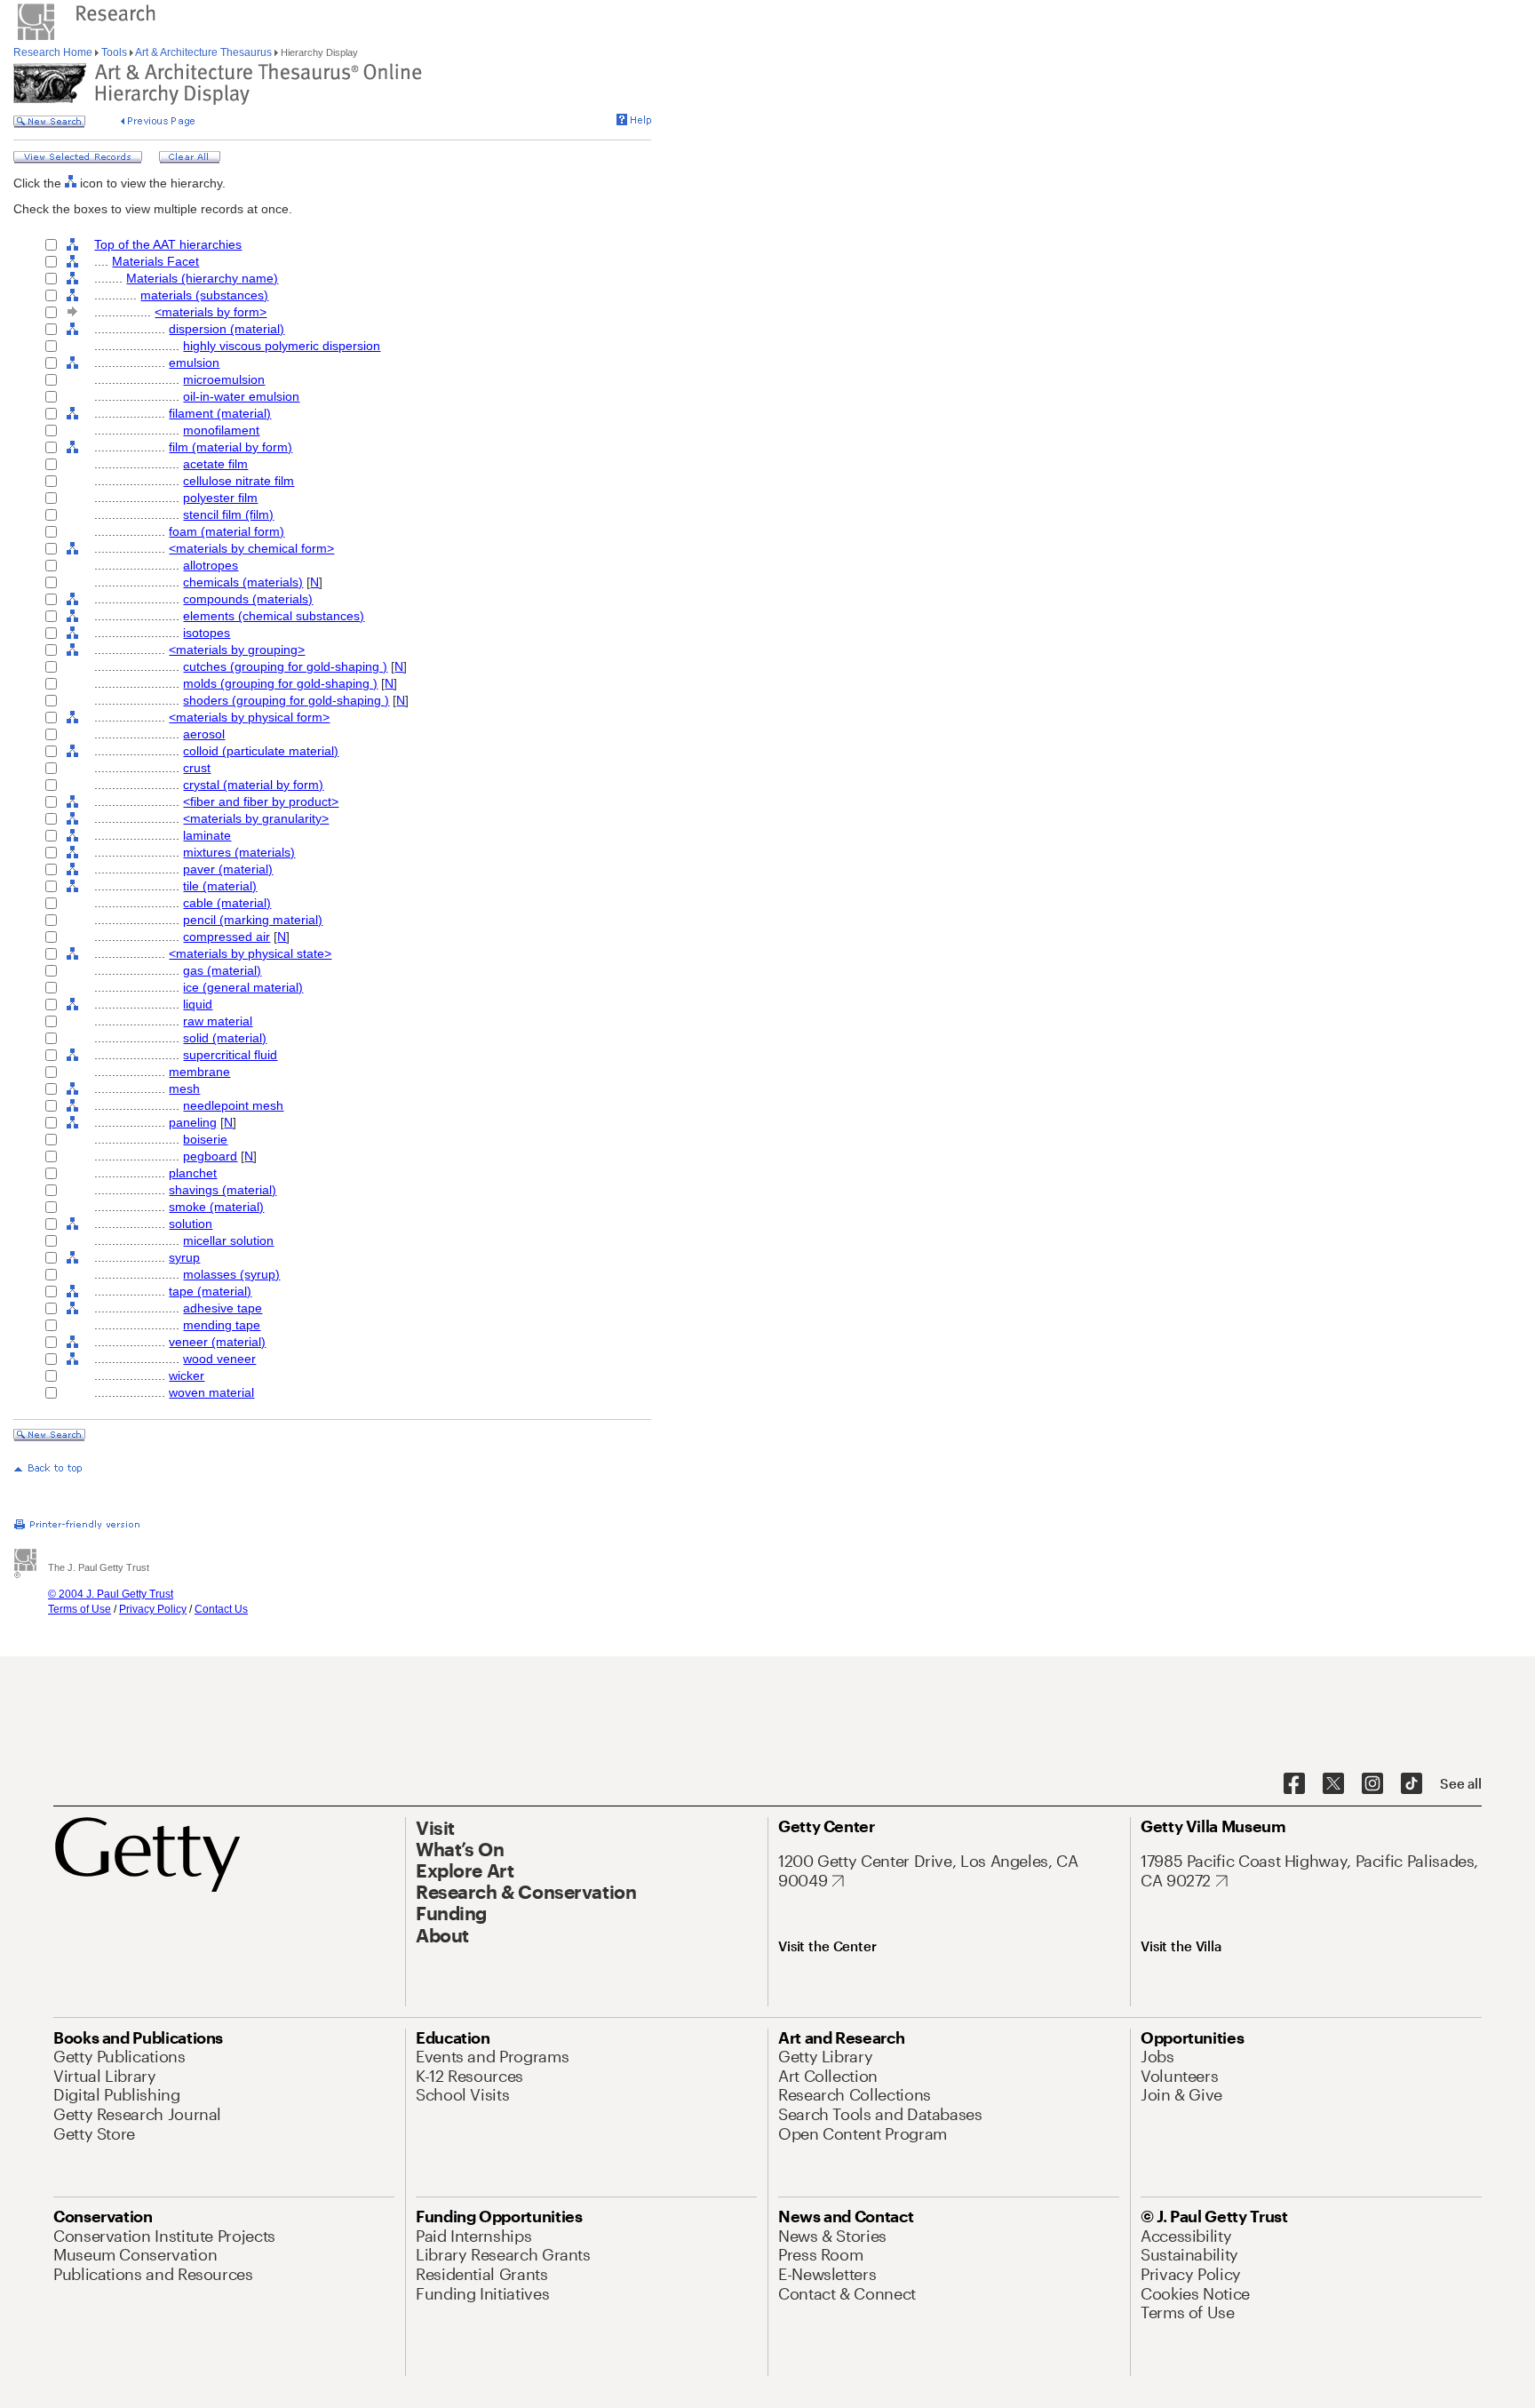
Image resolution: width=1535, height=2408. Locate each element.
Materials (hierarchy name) (202, 278)
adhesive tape (223, 1308)
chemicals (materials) (243, 582)
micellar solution (228, 1240)
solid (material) (225, 1038)
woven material (211, 1392)
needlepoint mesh (233, 1105)
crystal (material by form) (253, 785)
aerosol (204, 734)
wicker (187, 1375)
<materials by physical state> (250, 953)
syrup (184, 1257)
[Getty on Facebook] (1294, 1784)
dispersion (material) (227, 329)
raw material (218, 1021)
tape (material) (210, 1291)
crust (197, 768)
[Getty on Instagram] (1372, 1784)
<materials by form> (211, 312)
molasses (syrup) (231, 1274)
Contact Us (221, 1609)
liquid (198, 1004)
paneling (193, 1122)
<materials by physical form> (249, 717)
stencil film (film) (228, 514)
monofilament (221, 430)
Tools (114, 52)
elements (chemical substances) (274, 616)
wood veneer (219, 1359)
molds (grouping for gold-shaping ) (280, 683)
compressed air (227, 937)
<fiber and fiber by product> (261, 801)
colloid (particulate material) (261, 751)
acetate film (215, 464)
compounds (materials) (248, 599)
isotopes (207, 633)
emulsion (194, 363)
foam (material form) (227, 531)
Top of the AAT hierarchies (168, 244)
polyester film (220, 498)
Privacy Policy (153, 1609)
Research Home (54, 52)
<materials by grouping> (237, 650)
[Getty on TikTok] (1412, 1784)
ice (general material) (243, 987)
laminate (207, 835)
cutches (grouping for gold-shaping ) (285, 666)
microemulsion (224, 379)
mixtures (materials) (239, 852)
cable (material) (227, 903)
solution (191, 1224)
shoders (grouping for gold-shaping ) (286, 700)
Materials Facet (155, 261)
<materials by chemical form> (251, 548)
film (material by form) (231, 447)
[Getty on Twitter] (1333, 1784)
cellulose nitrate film (239, 481)
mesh (184, 1088)
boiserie (205, 1139)
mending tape (222, 1325)
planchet (193, 1173)
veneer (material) (217, 1342)
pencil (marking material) (253, 920)
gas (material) (222, 970)
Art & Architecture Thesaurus (204, 52)
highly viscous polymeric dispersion (282, 346)
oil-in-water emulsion (241, 396)
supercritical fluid (230, 1055)
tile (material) (220, 886)
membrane (199, 1072)
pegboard (210, 1156)
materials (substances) (204, 295)
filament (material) (220, 413)
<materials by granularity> (256, 818)
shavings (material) (223, 1190)
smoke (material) (216, 1207)
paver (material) (228, 869)
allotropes (211, 565)
